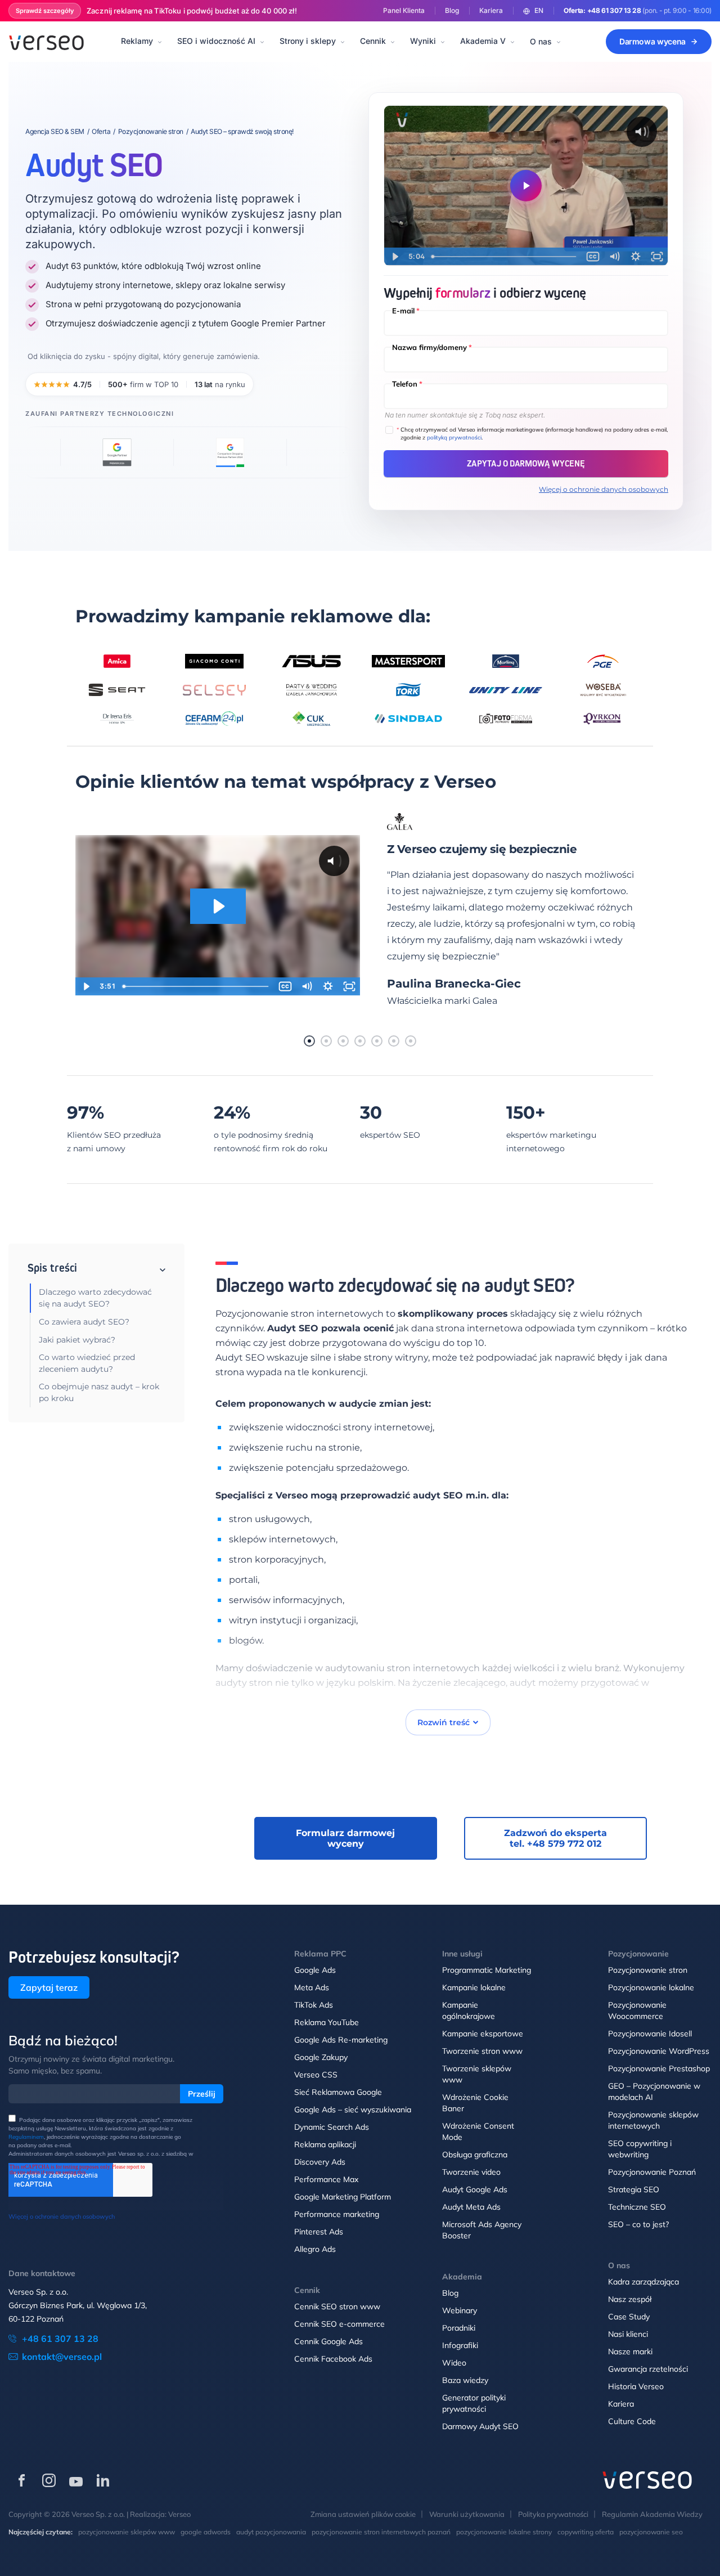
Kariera (491, 10)
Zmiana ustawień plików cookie (363, 2514)
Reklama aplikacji (325, 2144)
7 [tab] (411, 1041)
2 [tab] (326, 1041)
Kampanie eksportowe (483, 2034)
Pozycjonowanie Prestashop (659, 2068)
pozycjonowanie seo (651, 2532)
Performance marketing (337, 2214)
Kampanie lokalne (474, 1987)
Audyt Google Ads (475, 2189)
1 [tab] (309, 1041)
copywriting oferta (586, 2532)
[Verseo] (46, 42)
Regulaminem (26, 2137)
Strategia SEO (634, 2189)
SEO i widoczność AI (216, 41)
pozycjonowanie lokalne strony (504, 2532)
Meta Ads (312, 1987)
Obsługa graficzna (475, 2155)
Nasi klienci (628, 2334)
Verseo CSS (316, 2075)
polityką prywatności (454, 437)
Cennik (373, 41)
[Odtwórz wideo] (526, 186)
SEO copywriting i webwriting (640, 2149)
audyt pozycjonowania (271, 2532)
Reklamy (137, 41)
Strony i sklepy (308, 41)
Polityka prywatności (553, 2514)
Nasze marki (630, 2351)
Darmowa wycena (652, 41)
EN (539, 10)
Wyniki (423, 41)
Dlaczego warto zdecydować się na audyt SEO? (95, 1298)
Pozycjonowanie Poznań (652, 2172)
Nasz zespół (630, 2299)
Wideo (454, 2363)
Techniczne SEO (637, 2207)
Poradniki (459, 2328)
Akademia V (483, 41)
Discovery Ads (320, 2162)
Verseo (179, 2514)
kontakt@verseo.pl (62, 2357)
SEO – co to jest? (638, 2224)
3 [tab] (343, 1041)
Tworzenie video (471, 2172)
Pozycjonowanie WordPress (659, 2051)
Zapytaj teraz (49, 1987)
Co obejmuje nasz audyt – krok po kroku (99, 1392)
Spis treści (52, 1268)
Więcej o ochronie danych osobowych (604, 489)
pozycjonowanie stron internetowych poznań (381, 2532)
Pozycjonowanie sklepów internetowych (653, 2120)
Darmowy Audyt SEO (480, 2426)
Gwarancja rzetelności (648, 2369)
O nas (541, 41)
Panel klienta (404, 10)
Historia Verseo (636, 2386)
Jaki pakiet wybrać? (77, 1340)
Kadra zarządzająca (643, 2282)
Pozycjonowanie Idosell (650, 2034)
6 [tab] (394, 1041)
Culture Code (632, 2421)
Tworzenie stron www (482, 2051)
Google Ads (315, 1970)
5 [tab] (377, 1041)
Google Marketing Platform (343, 2197)
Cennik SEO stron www (337, 2306)
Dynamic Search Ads (332, 2127)
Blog (452, 10)
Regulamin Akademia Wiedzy (652, 2514)
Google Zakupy (321, 2057)
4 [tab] (360, 1041)
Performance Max (326, 2179)
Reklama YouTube (327, 2022)
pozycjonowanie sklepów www (127, 2532)
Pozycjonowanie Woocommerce (637, 2010)
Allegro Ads (315, 2249)
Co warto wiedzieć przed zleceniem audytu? (87, 1363)
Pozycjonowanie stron (648, 1970)
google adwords (206, 2532)
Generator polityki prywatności (474, 2403)
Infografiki (460, 2345)
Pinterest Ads (319, 2232)
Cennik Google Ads (328, 2341)
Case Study (629, 2317)
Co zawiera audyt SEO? (84, 1322)
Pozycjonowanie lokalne (651, 1987)
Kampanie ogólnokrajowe (469, 2010)
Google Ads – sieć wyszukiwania (353, 2110)
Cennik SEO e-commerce (339, 2324)
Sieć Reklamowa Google (338, 2092)
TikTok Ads (314, 2005)
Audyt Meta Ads (471, 2207)
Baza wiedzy (465, 2380)
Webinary (460, 2310)
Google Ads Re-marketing (341, 2040)
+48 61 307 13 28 (614, 10)
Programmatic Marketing (487, 1970)
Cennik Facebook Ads (333, 2359)
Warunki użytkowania (467, 2514)
